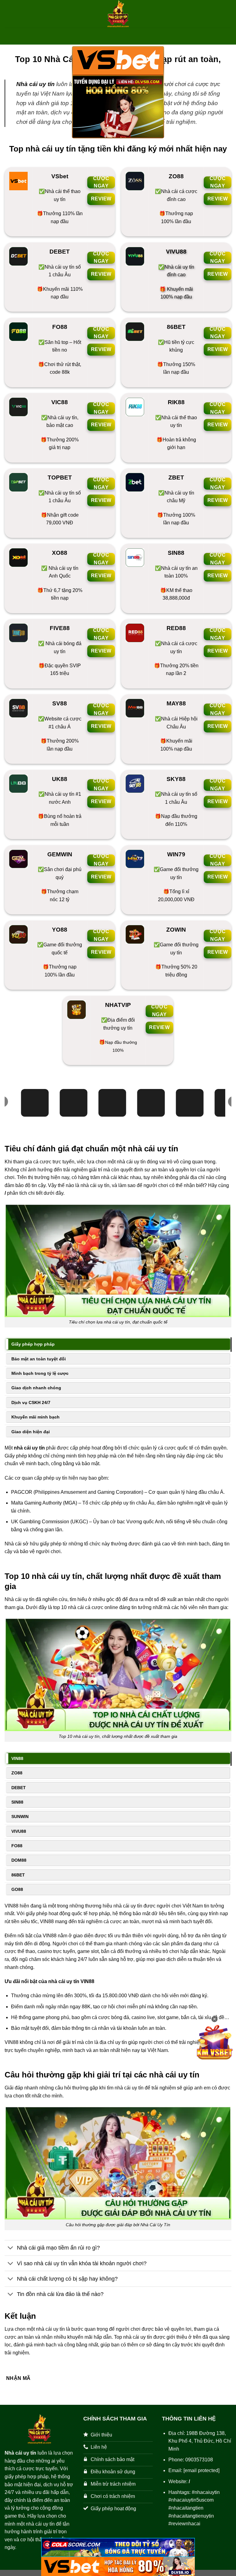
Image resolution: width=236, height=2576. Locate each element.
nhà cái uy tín (29, 1448)
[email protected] (201, 2470)
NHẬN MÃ (18, 2378)
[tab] (118, 1344)
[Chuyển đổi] (11, 2249)
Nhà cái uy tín (35, 84)
